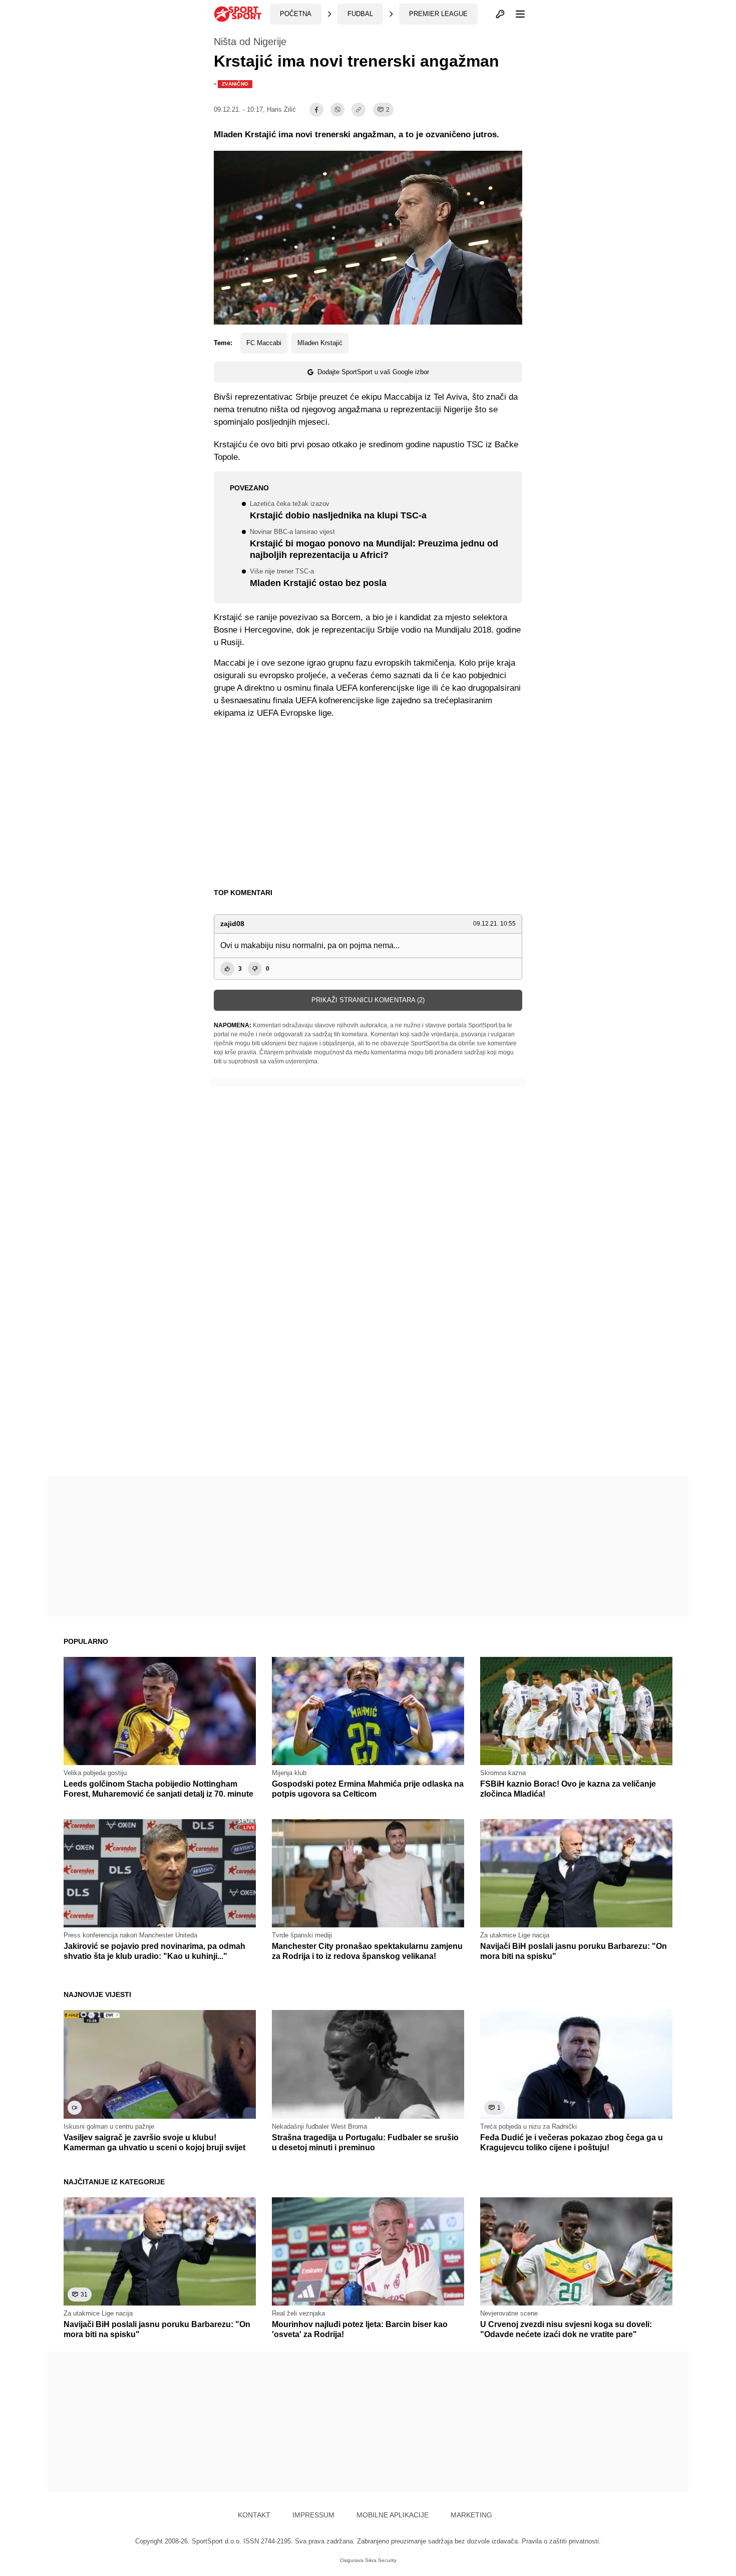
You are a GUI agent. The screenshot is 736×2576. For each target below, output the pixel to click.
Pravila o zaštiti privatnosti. (561, 2541)
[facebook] (316, 110)
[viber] (337, 110)
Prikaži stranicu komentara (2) (368, 1000)
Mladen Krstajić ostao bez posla (318, 578)
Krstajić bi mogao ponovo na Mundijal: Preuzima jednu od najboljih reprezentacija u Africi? (374, 544)
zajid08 (232, 924)
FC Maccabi (264, 343)
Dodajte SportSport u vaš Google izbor (373, 372)
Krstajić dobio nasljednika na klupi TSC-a (338, 511)
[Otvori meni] (516, 14)
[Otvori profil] (500, 14)
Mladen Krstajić (320, 343)
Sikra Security (381, 2560)
